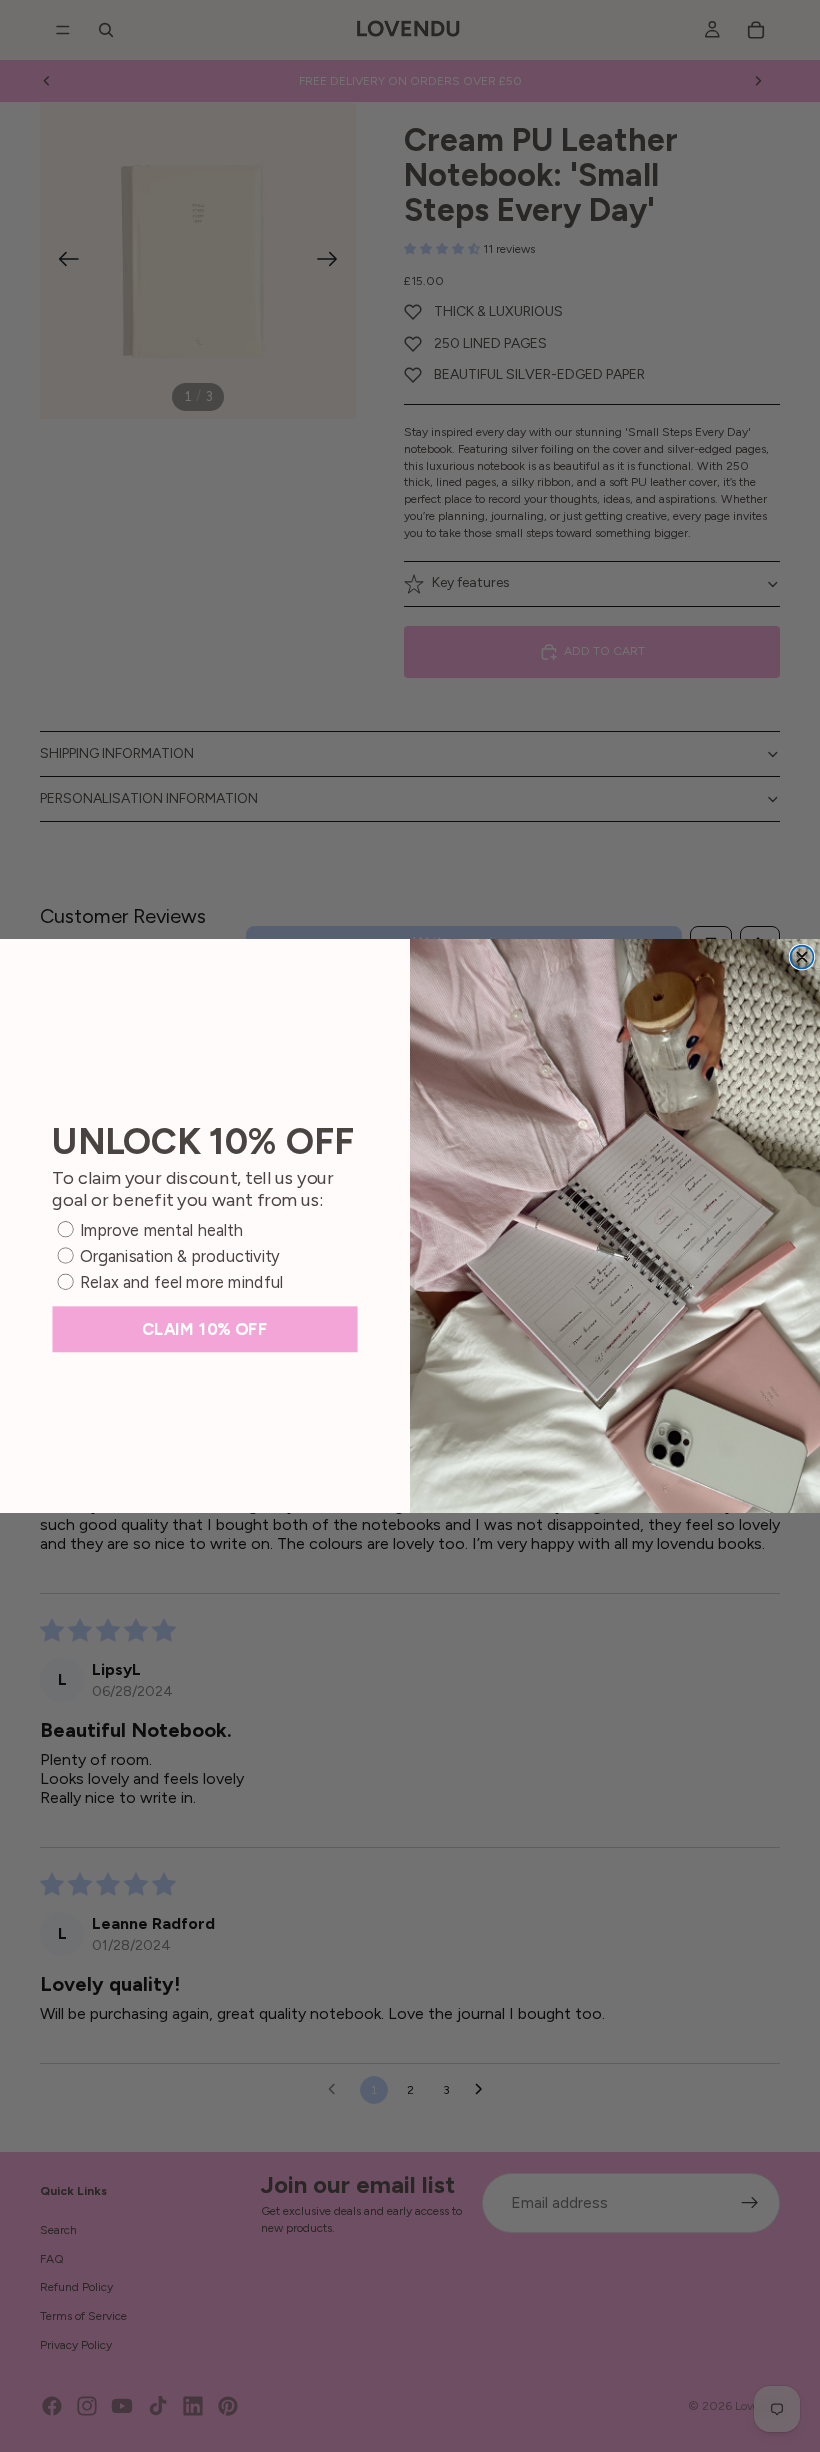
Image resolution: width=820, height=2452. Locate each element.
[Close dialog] (801, 957)
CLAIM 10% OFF (205, 1329)
